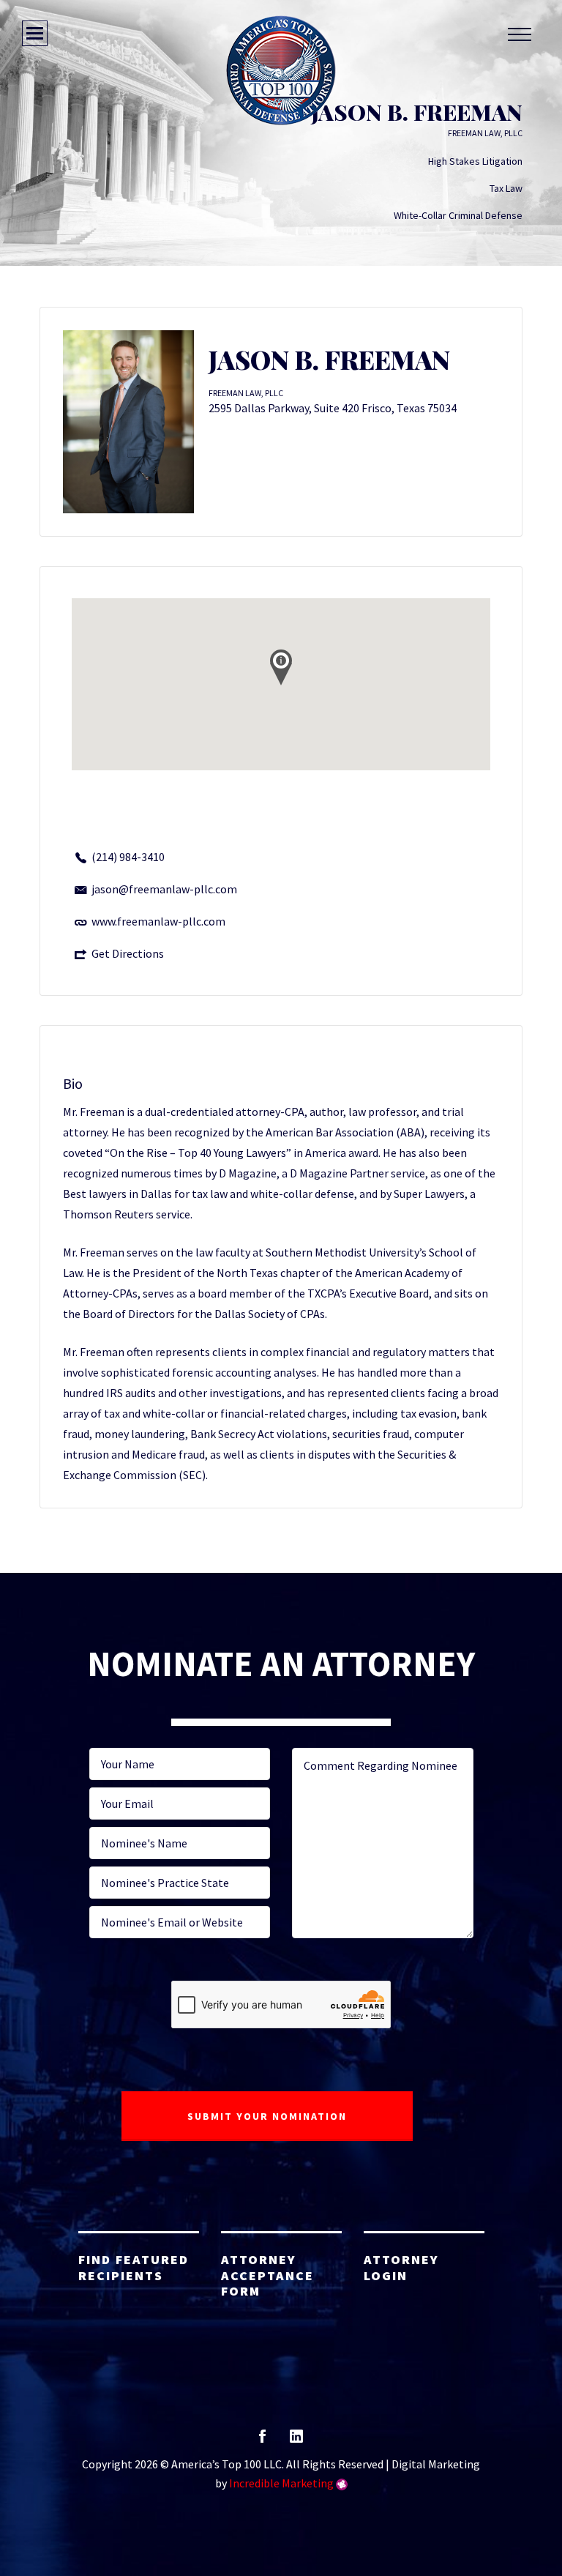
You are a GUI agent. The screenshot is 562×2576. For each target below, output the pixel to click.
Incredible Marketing (281, 2483)
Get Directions (128, 953)
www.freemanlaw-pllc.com (158, 921)
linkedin (296, 2441)
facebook (262, 2441)
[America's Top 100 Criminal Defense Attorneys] (281, 70)
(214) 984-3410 (128, 857)
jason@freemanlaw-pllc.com (164, 889)
